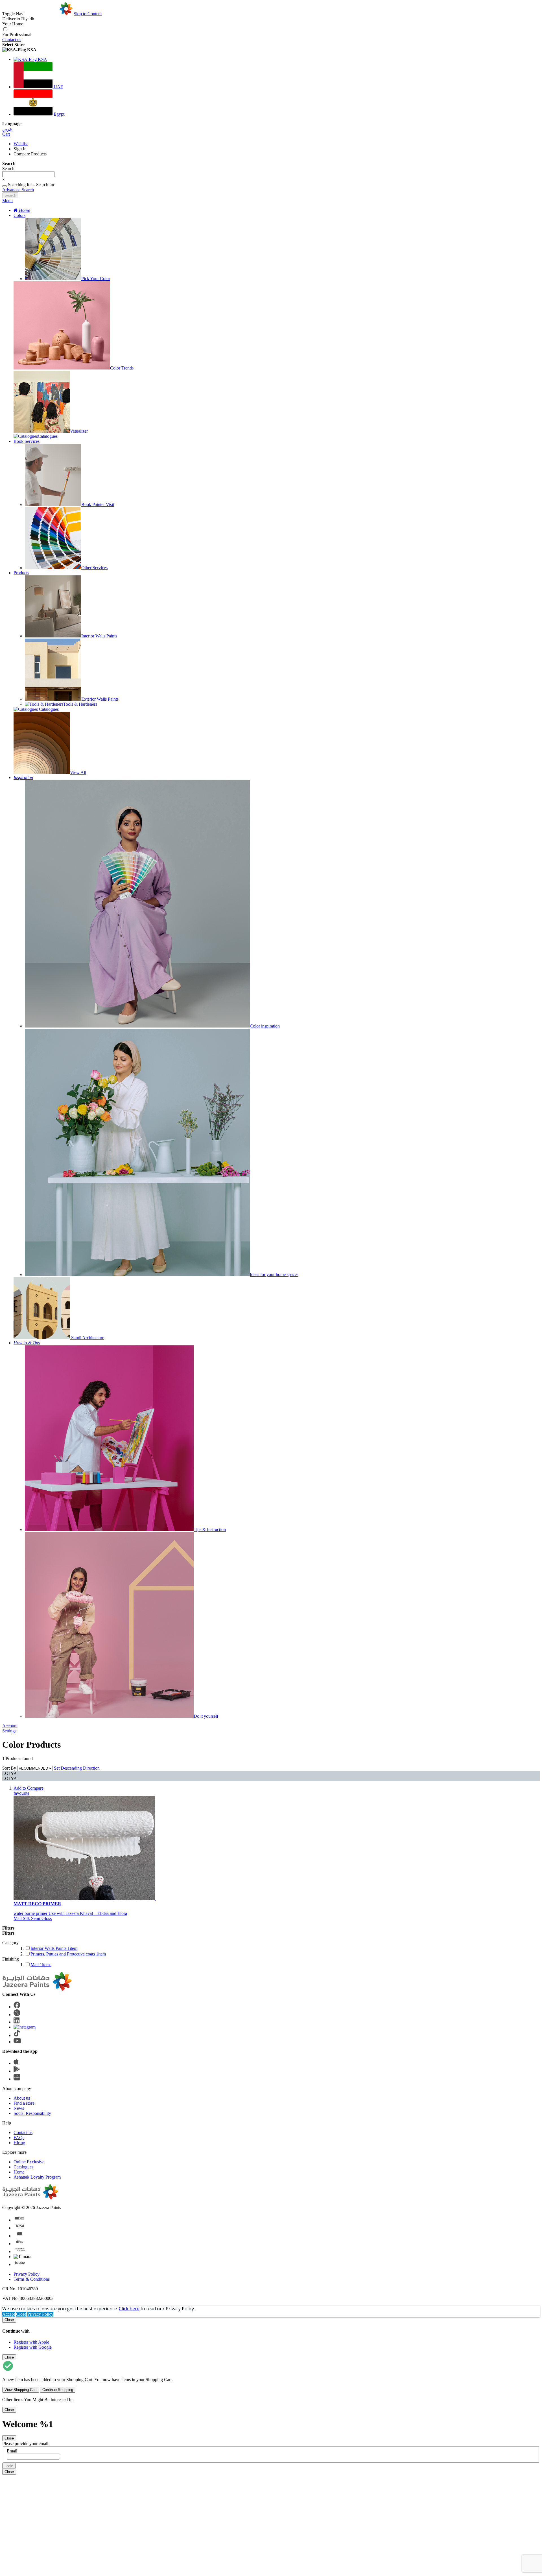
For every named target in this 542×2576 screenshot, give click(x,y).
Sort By (9, 1768)
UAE (58, 87)
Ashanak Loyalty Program (37, 2177)
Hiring (19, 2143)
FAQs (19, 2138)
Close (21, 2314)
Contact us (12, 40)
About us (22, 2098)
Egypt (58, 114)
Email (12, 2451)
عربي (7, 129)
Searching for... (21, 185)
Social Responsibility (32, 2113)
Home (19, 2172)
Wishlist (21, 144)
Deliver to (18, 19)
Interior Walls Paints (54, 1948)
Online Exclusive (29, 2162)
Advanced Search (18, 190)
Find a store (24, 2103)
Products (21, 573)
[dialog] (271, 2333)
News (19, 2108)
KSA (42, 59)
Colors (19, 215)
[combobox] (28, 174)
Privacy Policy (27, 2274)
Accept (9, 2314)
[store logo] (49, 14)
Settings (9, 1731)
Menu (7, 201)
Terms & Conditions (32, 2279)
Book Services (27, 441)
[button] (271, 50)
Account (10, 1726)
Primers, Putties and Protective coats (68, 1954)
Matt (41, 1965)
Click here (129, 2309)
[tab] (271, 201)
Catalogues (23, 2167)
